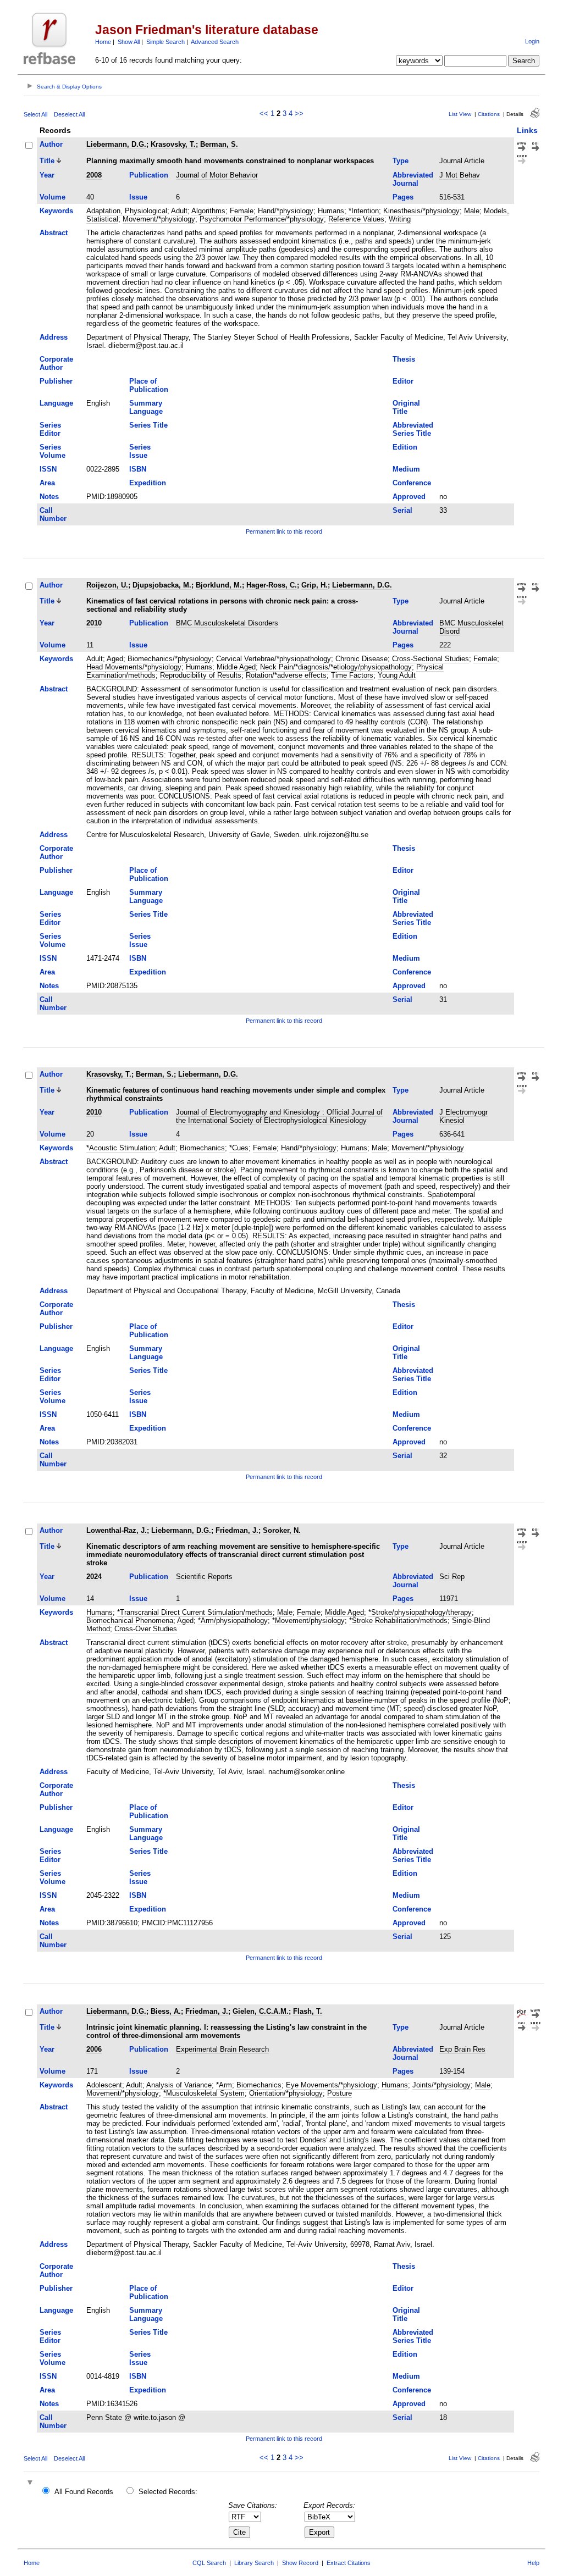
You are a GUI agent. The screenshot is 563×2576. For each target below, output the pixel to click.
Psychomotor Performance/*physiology (262, 219)
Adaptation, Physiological (127, 211)
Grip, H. (314, 585)
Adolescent (104, 2085)
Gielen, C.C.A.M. (261, 2011)
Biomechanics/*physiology (170, 659)
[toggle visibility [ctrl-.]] (31, 2483)
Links (527, 130)
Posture (340, 2093)
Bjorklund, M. (219, 585)
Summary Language (146, 407)
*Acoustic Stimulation (121, 1148)
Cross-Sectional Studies (430, 659)
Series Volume (53, 451)
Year (47, 175)
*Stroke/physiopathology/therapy (420, 1612)
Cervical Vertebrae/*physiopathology (274, 659)
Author (51, 144)
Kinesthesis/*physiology (421, 211)
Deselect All (69, 114)
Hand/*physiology (286, 211)
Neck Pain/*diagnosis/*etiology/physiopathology (336, 667)
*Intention (364, 211)
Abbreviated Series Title (413, 429)
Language (56, 403)
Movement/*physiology (159, 219)
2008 (94, 175)
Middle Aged (236, 667)
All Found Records (84, 2492)
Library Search (254, 2563)
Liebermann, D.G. (116, 144)
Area (47, 483)
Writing (400, 219)
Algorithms (208, 211)
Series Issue (140, 451)
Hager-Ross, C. (272, 585)
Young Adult (397, 675)
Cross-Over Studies (146, 1629)
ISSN (48, 469)
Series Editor (50, 429)
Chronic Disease (361, 659)
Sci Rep (452, 1577)
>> (299, 113)
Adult (179, 211)
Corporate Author (56, 363)
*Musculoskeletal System (204, 2093)
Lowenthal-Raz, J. (117, 1530)
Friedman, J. (237, 1530)
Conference (412, 483)
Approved (409, 497)
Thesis (404, 359)
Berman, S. (219, 144)
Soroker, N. (282, 1530)
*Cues (239, 1148)
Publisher (56, 381)
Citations (489, 114)
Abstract (54, 233)
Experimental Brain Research (222, 2049)
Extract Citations (349, 2563)
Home (103, 42)
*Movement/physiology (308, 1621)
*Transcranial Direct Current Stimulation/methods (195, 1612)
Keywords (56, 211)
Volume (53, 197)
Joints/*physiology (441, 2085)
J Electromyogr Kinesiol (463, 1116)
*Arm (224, 2085)
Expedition (148, 483)
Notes (49, 497)
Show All (129, 42)
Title (47, 161)
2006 (94, 2049)
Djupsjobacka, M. (162, 585)
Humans (331, 211)
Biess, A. (166, 2011)
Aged (115, 659)
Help (533, 2563)
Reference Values (356, 219)
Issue (138, 197)
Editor (403, 381)
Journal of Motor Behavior (217, 175)
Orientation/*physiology (286, 2093)
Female (242, 211)
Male (472, 211)
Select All (35, 114)
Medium (406, 469)
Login (532, 41)
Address (54, 337)
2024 (94, 1577)
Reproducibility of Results (201, 675)
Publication (149, 175)
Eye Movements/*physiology (332, 2085)
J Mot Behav (460, 175)
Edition (405, 447)
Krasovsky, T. (173, 144)
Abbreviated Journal (413, 179)
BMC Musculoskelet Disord (471, 627)
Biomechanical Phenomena (130, 1621)
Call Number (53, 514)
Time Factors (352, 675)
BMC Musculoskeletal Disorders (227, 623)
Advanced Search (215, 42)
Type (401, 161)
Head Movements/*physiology (134, 667)
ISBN (138, 469)
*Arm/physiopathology (233, 1621)
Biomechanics (202, 1148)
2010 (94, 623)
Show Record (300, 2563)
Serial (402, 510)
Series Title (148, 425)
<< (264, 113)
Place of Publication (149, 385)
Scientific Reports (204, 1577)
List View (460, 114)
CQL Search (209, 2563)
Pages (403, 197)
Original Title (406, 407)
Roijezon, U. (107, 585)
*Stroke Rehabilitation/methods (398, 1621)
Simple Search (165, 42)
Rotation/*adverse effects (286, 675)
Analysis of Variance (179, 2085)
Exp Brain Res (462, 2049)
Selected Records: (168, 2492)
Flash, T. (308, 2011)
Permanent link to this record (284, 531)
